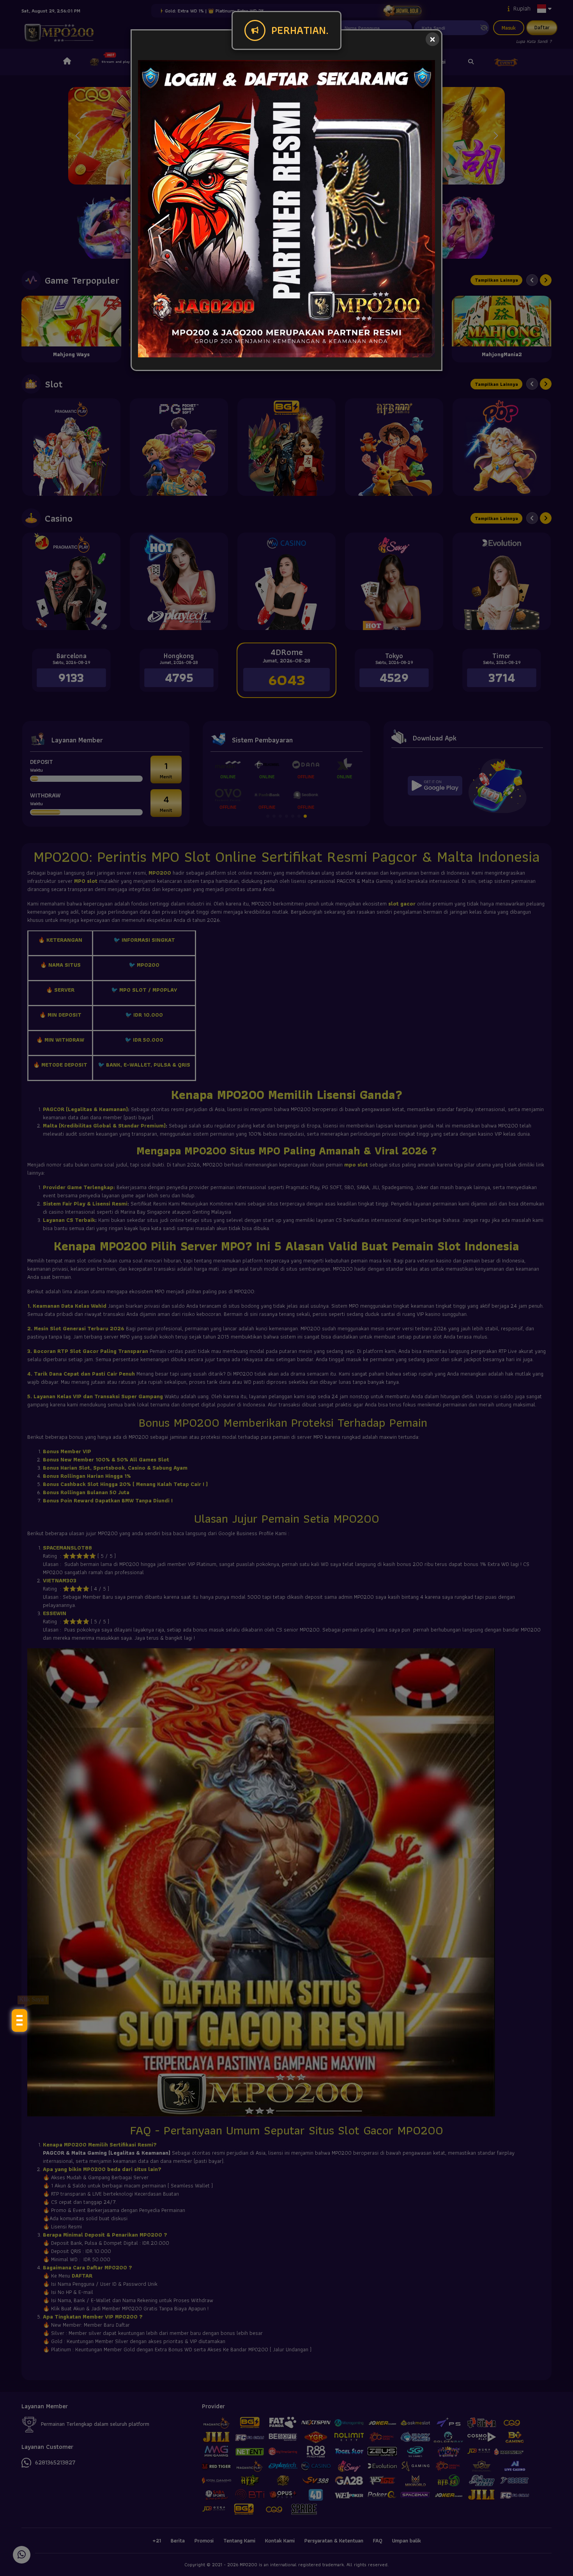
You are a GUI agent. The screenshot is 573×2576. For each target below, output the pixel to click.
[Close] (432, 39)
